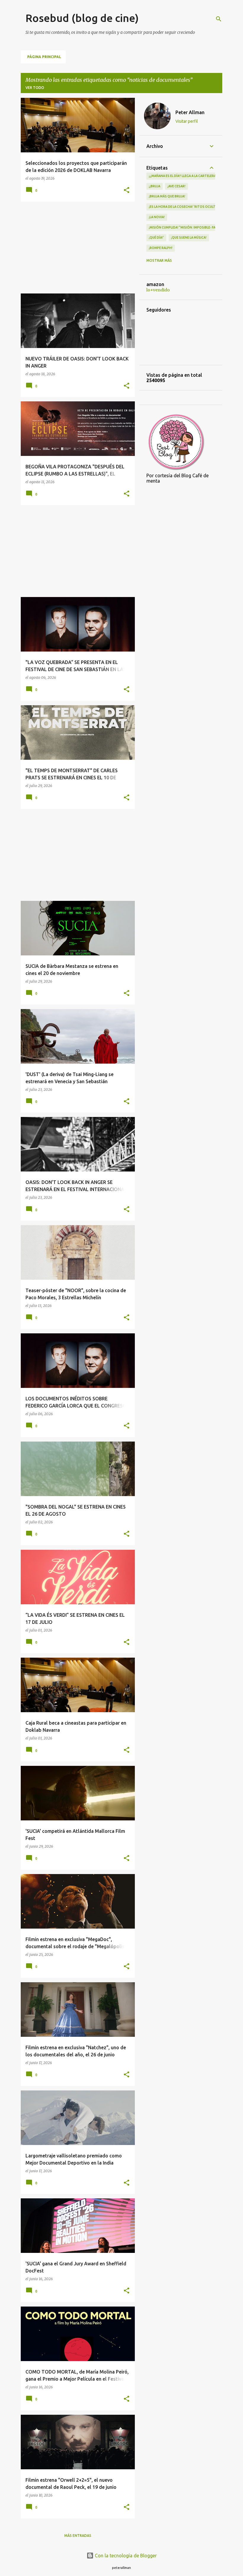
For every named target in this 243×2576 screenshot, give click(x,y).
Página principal (44, 57)
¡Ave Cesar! (176, 186)
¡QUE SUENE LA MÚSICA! (189, 237)
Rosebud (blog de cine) (82, 18)
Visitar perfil (187, 121)
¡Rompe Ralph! (161, 248)
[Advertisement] (76, 248)
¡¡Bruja (155, 186)
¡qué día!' (156, 237)
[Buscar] (219, 19)
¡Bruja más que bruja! (167, 196)
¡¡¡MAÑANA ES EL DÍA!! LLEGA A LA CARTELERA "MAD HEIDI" (192, 176)
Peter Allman (190, 112)
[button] (127, 190)
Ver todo (35, 88)
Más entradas (78, 2536)
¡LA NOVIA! (157, 217)
